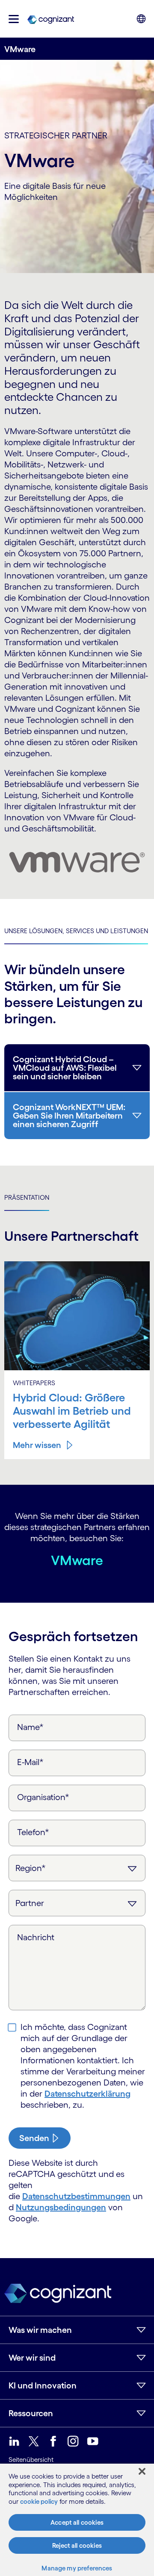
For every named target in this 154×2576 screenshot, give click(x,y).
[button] (14, 19)
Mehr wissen (37, 1445)
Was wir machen (40, 2330)
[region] (77, 2520)
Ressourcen (31, 2413)
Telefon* (33, 1832)
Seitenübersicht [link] (31, 2460)
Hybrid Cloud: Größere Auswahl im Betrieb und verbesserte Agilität (72, 1411)
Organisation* (43, 1797)
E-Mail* (30, 1762)
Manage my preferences (77, 2568)
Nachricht (36, 1937)
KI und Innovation (43, 2385)
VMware (77, 1560)
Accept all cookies (77, 2522)
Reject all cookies (77, 2545)
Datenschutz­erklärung (87, 2094)
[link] (51, 19)
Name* (30, 1727)
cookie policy (39, 2501)
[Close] (142, 2471)
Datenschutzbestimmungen (76, 2196)
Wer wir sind (32, 2358)
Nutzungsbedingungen (61, 2207)
